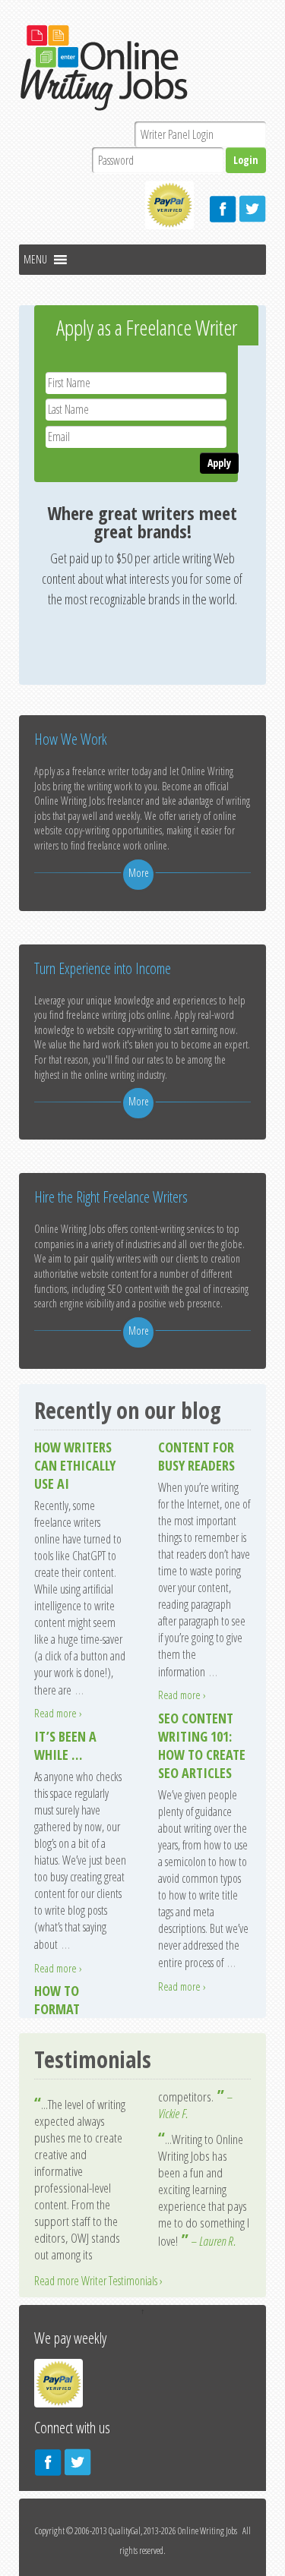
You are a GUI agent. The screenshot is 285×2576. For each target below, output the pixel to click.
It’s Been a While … (65, 1745)
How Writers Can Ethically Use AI (75, 1465)
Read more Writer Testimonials (96, 2281)
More (139, 873)
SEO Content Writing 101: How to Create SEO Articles (202, 1745)
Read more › (58, 1713)
